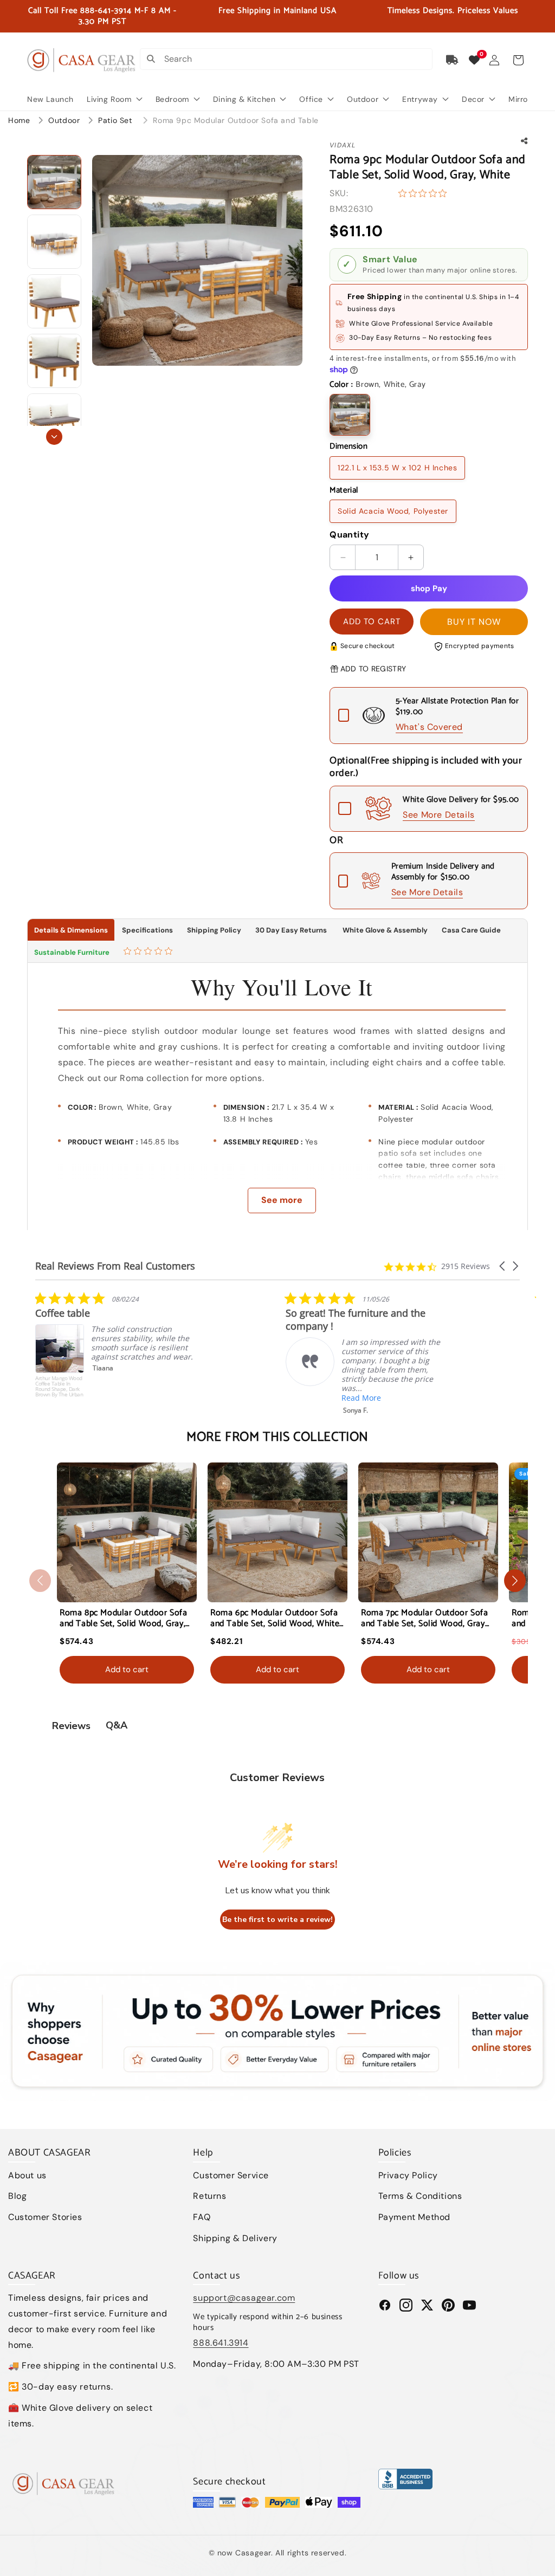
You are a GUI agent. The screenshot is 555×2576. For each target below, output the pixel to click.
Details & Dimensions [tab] (71, 930)
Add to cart (127, 1669)
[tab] (149, 952)
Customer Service (231, 2175)
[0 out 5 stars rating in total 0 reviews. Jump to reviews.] (425, 193)
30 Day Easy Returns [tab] (291, 930)
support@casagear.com (244, 2298)
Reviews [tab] (71, 1726)
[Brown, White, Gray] (350, 415)
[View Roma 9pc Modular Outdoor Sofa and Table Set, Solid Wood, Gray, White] (54, 182)
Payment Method (414, 2217)
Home (19, 120)
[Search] (151, 59)
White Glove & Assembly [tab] (384, 930)
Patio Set (116, 120)
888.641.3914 (221, 2343)
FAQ (202, 2217)
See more (282, 1200)
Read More (111, 1398)
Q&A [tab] (117, 1725)
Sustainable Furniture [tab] (72, 952)
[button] (518, 60)
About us (27, 2175)
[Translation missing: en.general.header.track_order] (453, 60)
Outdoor (65, 120)
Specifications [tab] (147, 930)
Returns (209, 2196)
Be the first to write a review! (277, 1920)
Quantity (349, 535)
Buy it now (474, 622)
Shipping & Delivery (235, 2238)
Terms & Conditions (420, 2196)
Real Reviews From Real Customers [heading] (115, 1266)
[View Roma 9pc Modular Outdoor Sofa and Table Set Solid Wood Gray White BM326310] (54, 242)
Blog (17, 2196)
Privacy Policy (408, 2175)
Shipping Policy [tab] (214, 930)
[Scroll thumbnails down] (54, 437)
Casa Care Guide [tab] (471, 930)
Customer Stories (45, 2217)
